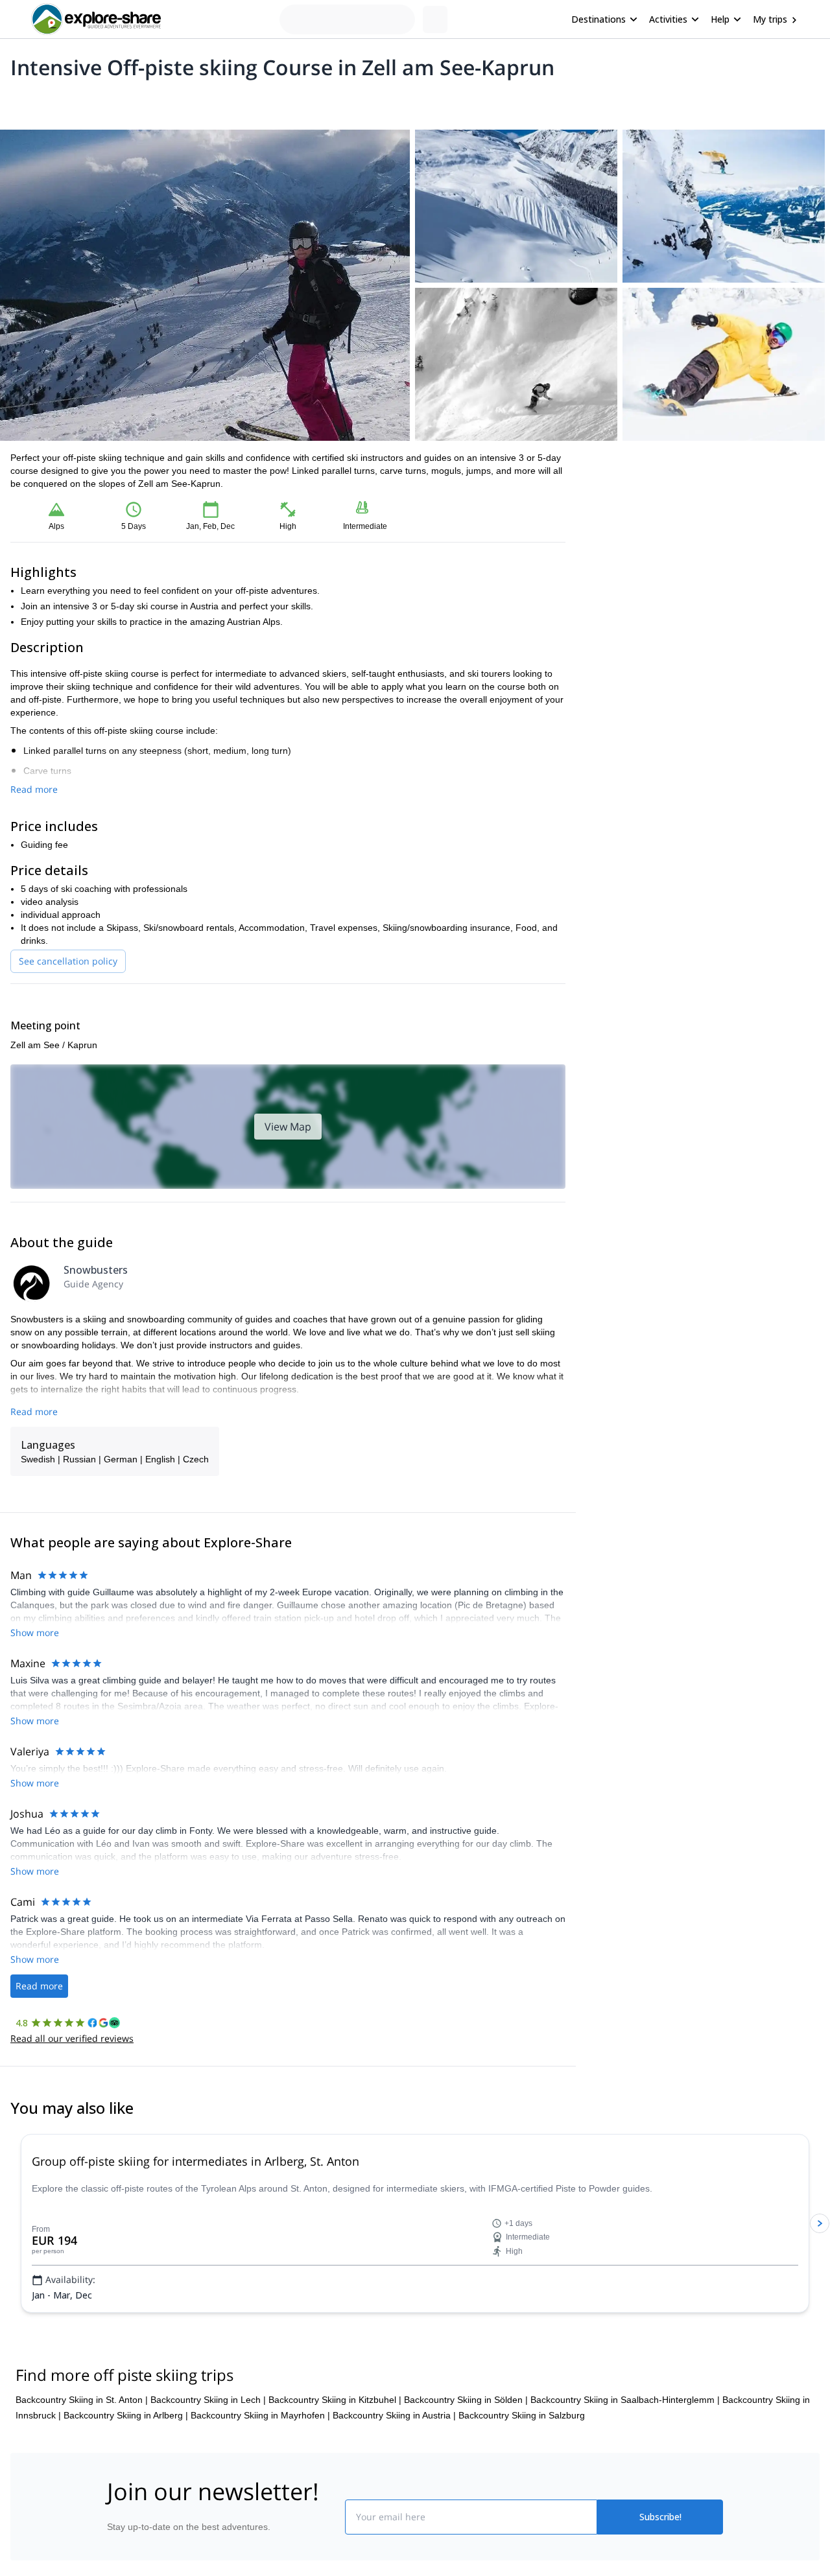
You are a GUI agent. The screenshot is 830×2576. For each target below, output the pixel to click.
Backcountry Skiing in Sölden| (466, 2400)
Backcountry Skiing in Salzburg (522, 2415)
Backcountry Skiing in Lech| (208, 2400)
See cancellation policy (68, 961)
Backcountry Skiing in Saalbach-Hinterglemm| (625, 2400)
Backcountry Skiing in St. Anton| (82, 2400)
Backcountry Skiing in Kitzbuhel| (335, 2400)
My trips (770, 19)
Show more (35, 1633)
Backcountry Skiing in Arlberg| (126, 2415)
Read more (34, 789)
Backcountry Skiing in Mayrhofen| (260, 2415)
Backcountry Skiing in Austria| (394, 2415)
